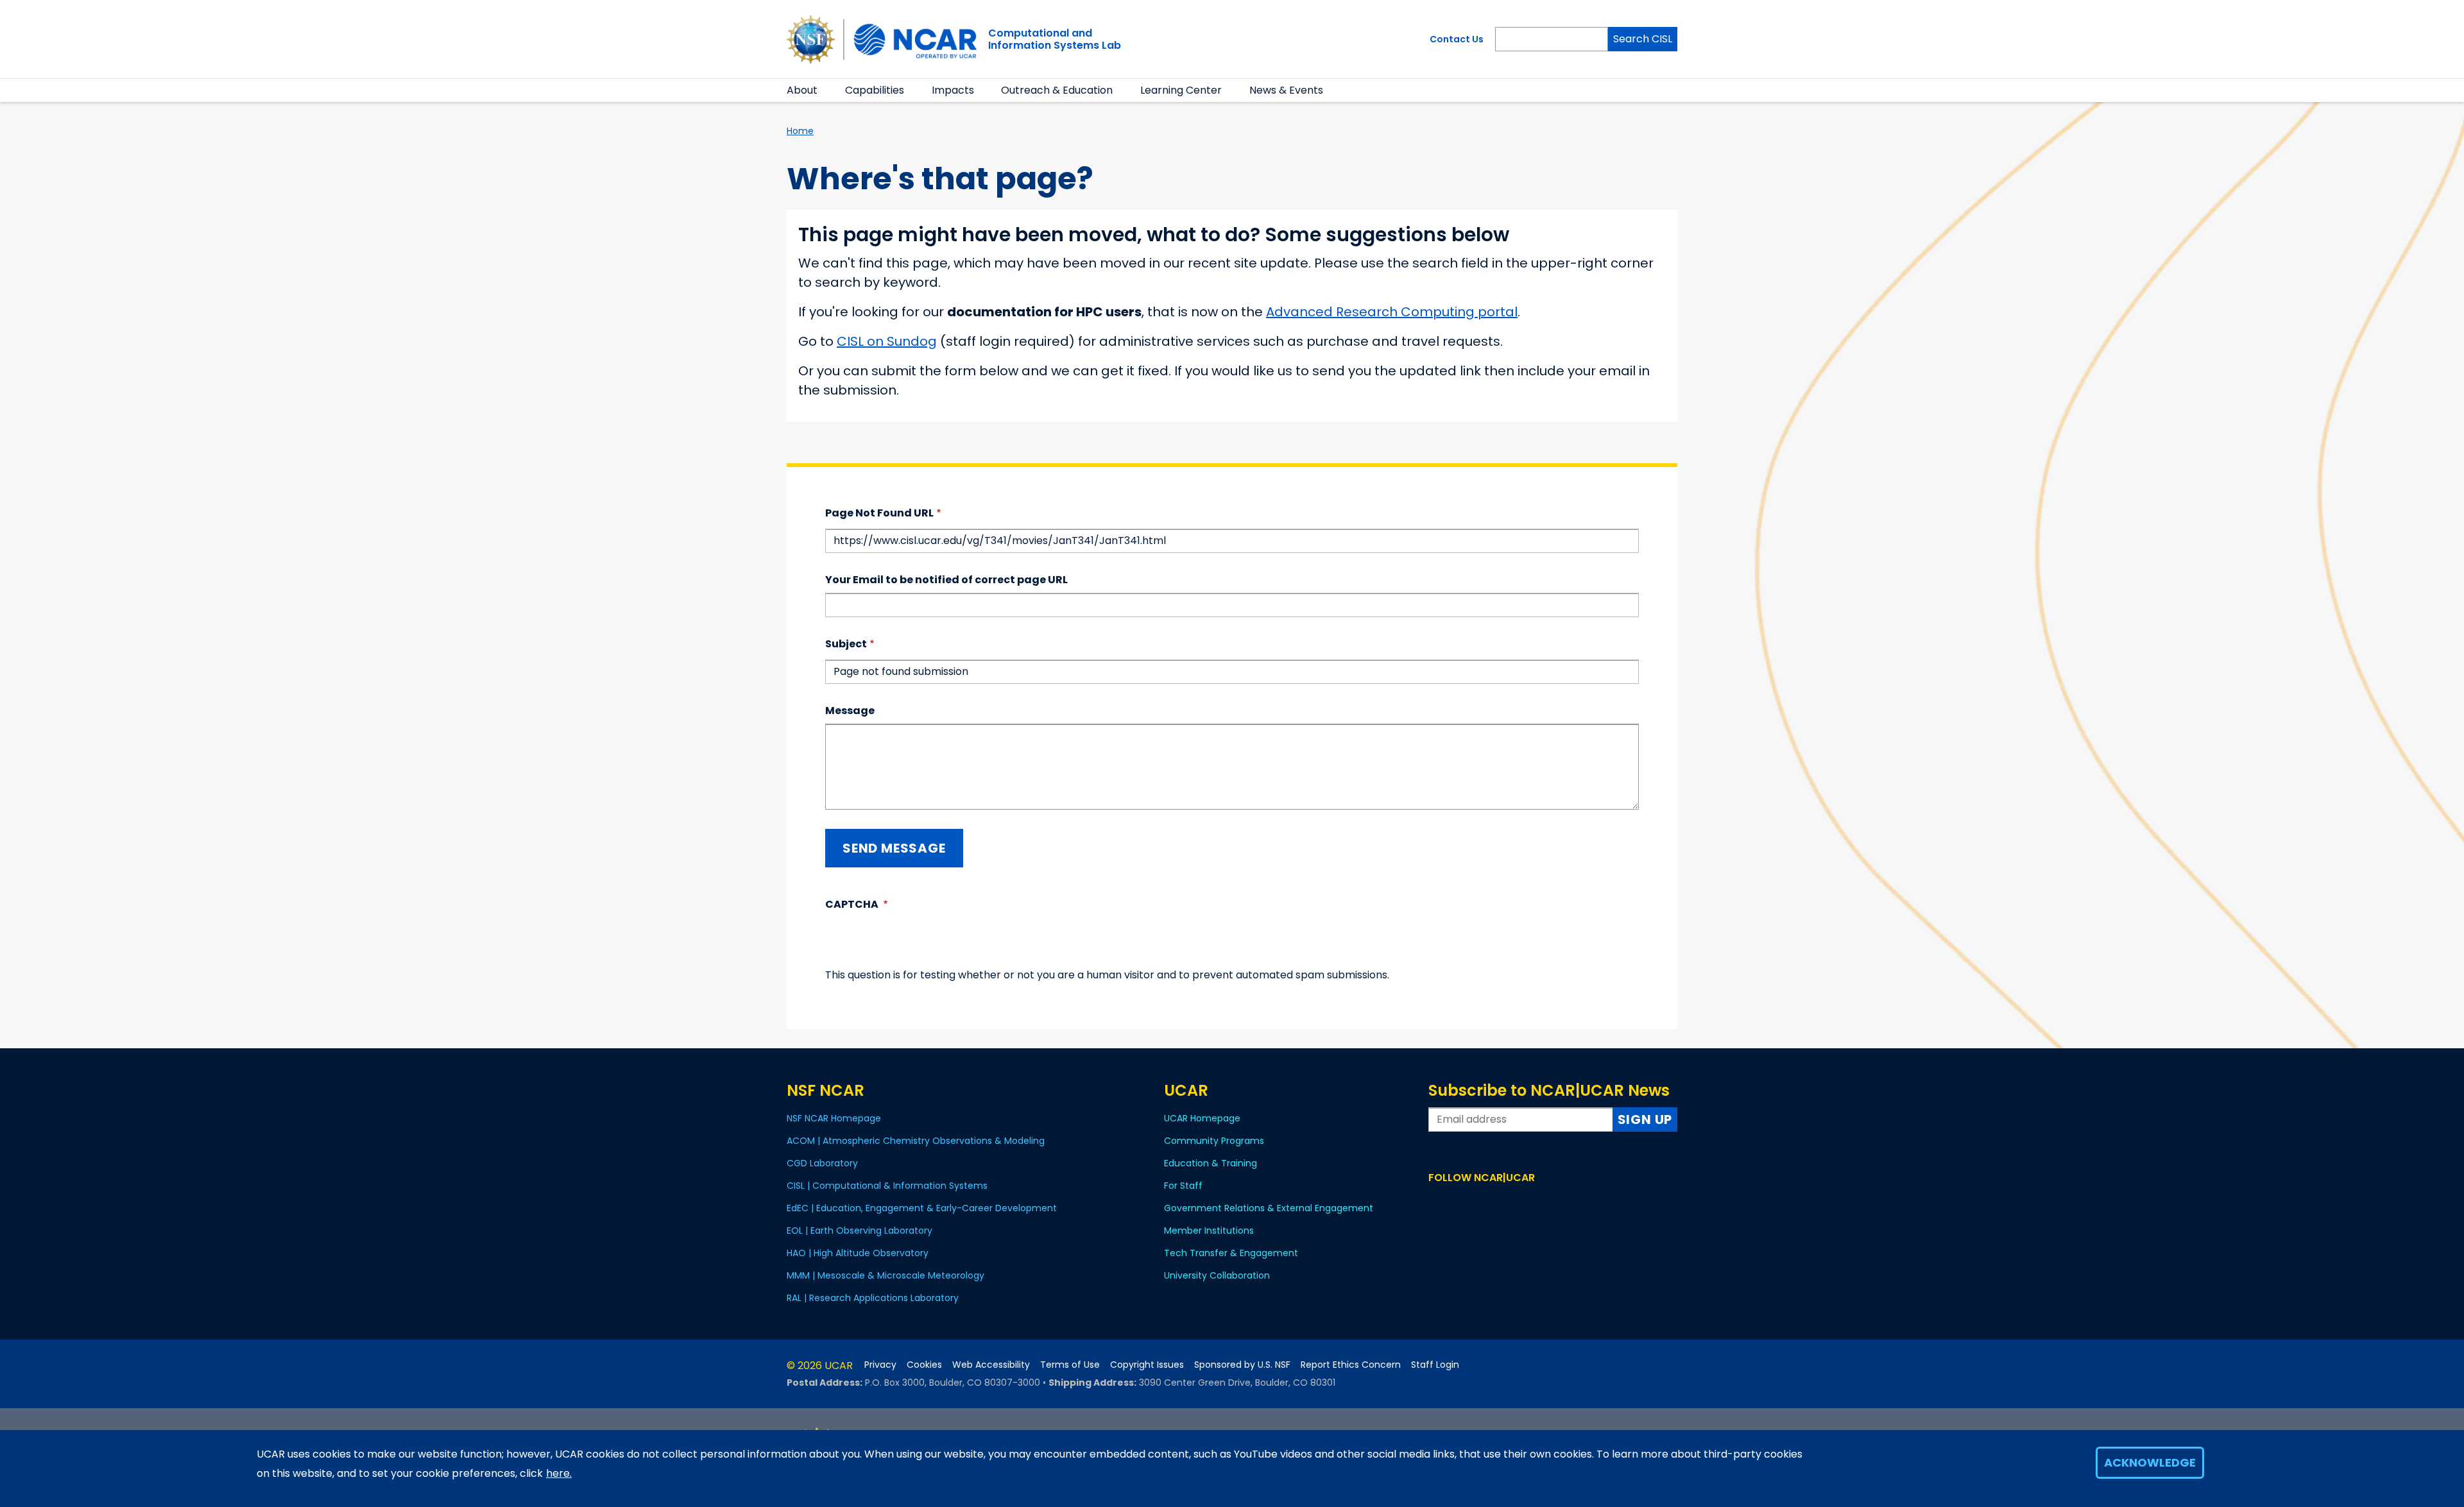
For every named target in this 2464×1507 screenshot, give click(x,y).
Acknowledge (2150, 1462)
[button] (826, 90)
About (802, 90)
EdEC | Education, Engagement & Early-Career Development (922, 1208)
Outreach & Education (1057, 90)
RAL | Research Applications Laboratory (873, 1298)
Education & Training (1211, 1163)
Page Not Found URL (879, 513)
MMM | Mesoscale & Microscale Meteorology (886, 1275)
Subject (846, 644)
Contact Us (1457, 39)
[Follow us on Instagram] (1474, 1202)
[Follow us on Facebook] (1436, 1202)
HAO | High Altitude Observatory (858, 1253)
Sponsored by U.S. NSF (1242, 1365)
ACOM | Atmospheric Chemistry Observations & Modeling (916, 1141)
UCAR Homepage (1202, 1118)
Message (850, 711)
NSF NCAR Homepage (834, 1118)
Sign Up (1645, 1120)
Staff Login (1435, 1365)
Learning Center (1181, 90)
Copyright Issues (1147, 1365)
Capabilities (875, 90)
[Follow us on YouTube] (1492, 1202)
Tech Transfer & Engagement (1231, 1253)
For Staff (1183, 1186)
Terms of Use (1070, 1365)
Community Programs (1214, 1141)
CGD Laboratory (822, 1163)
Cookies (924, 1365)
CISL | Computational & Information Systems (887, 1186)
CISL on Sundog (887, 341)
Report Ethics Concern (1351, 1365)
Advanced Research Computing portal (1392, 312)
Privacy (880, 1365)
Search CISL (1643, 39)
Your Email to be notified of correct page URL (946, 580)
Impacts (953, 90)
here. (559, 1473)
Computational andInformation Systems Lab (1055, 39)
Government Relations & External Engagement (1269, 1208)
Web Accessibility (991, 1365)
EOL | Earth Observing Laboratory (860, 1230)
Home (800, 131)
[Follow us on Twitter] (1455, 1202)
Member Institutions (1209, 1230)
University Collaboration (1217, 1275)
